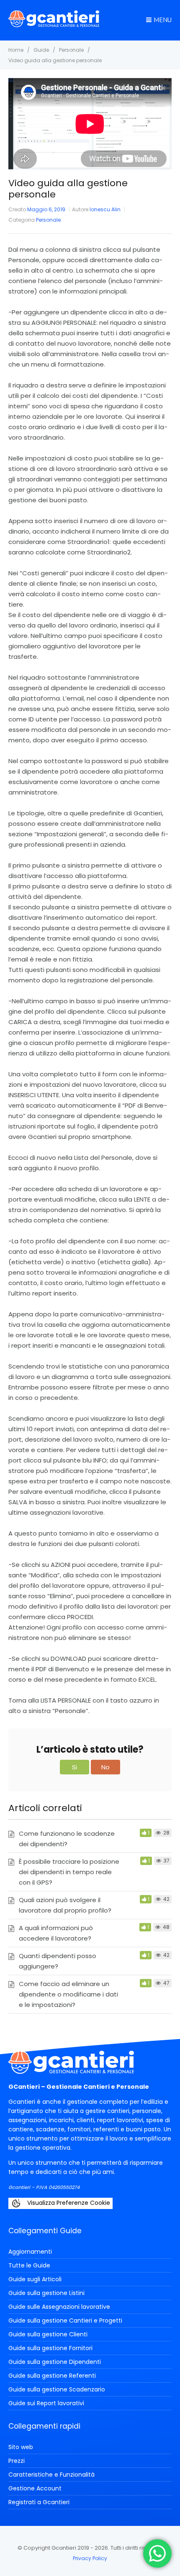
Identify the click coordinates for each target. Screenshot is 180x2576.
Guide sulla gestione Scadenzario (57, 2389)
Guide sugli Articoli (35, 2279)
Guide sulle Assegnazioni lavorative (59, 2307)
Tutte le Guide (29, 2265)
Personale (48, 220)
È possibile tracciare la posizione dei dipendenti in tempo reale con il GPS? (69, 1872)
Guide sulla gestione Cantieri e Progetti (65, 2320)
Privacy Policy (90, 2558)
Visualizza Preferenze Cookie (68, 2203)
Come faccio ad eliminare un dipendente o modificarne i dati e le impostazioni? (68, 1994)
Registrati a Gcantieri (39, 2502)
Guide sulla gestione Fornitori (50, 2348)
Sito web (21, 2447)
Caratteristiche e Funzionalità (51, 2475)
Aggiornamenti (30, 2252)
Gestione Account (35, 2488)
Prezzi (17, 2461)
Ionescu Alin (105, 209)
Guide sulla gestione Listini (46, 2293)
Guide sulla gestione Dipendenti (55, 2362)
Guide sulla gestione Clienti (48, 2334)
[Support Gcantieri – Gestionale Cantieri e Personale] (54, 25)
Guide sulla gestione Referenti (52, 2376)
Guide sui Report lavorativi (46, 2403)
